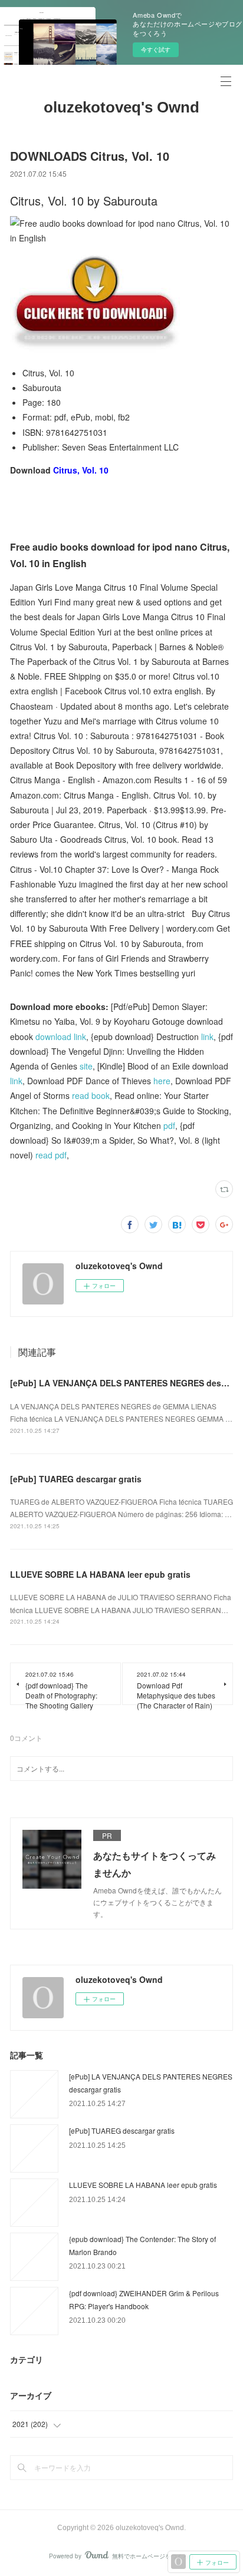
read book (91, 1095)
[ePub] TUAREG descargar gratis (76, 1479)
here (162, 1081)
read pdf (51, 1155)
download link (61, 1037)
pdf (169, 1125)
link (207, 1037)
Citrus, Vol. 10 (81, 470)
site (86, 1066)
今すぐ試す (156, 49)
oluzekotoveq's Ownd (121, 107)
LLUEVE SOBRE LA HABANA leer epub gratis (100, 1574)
